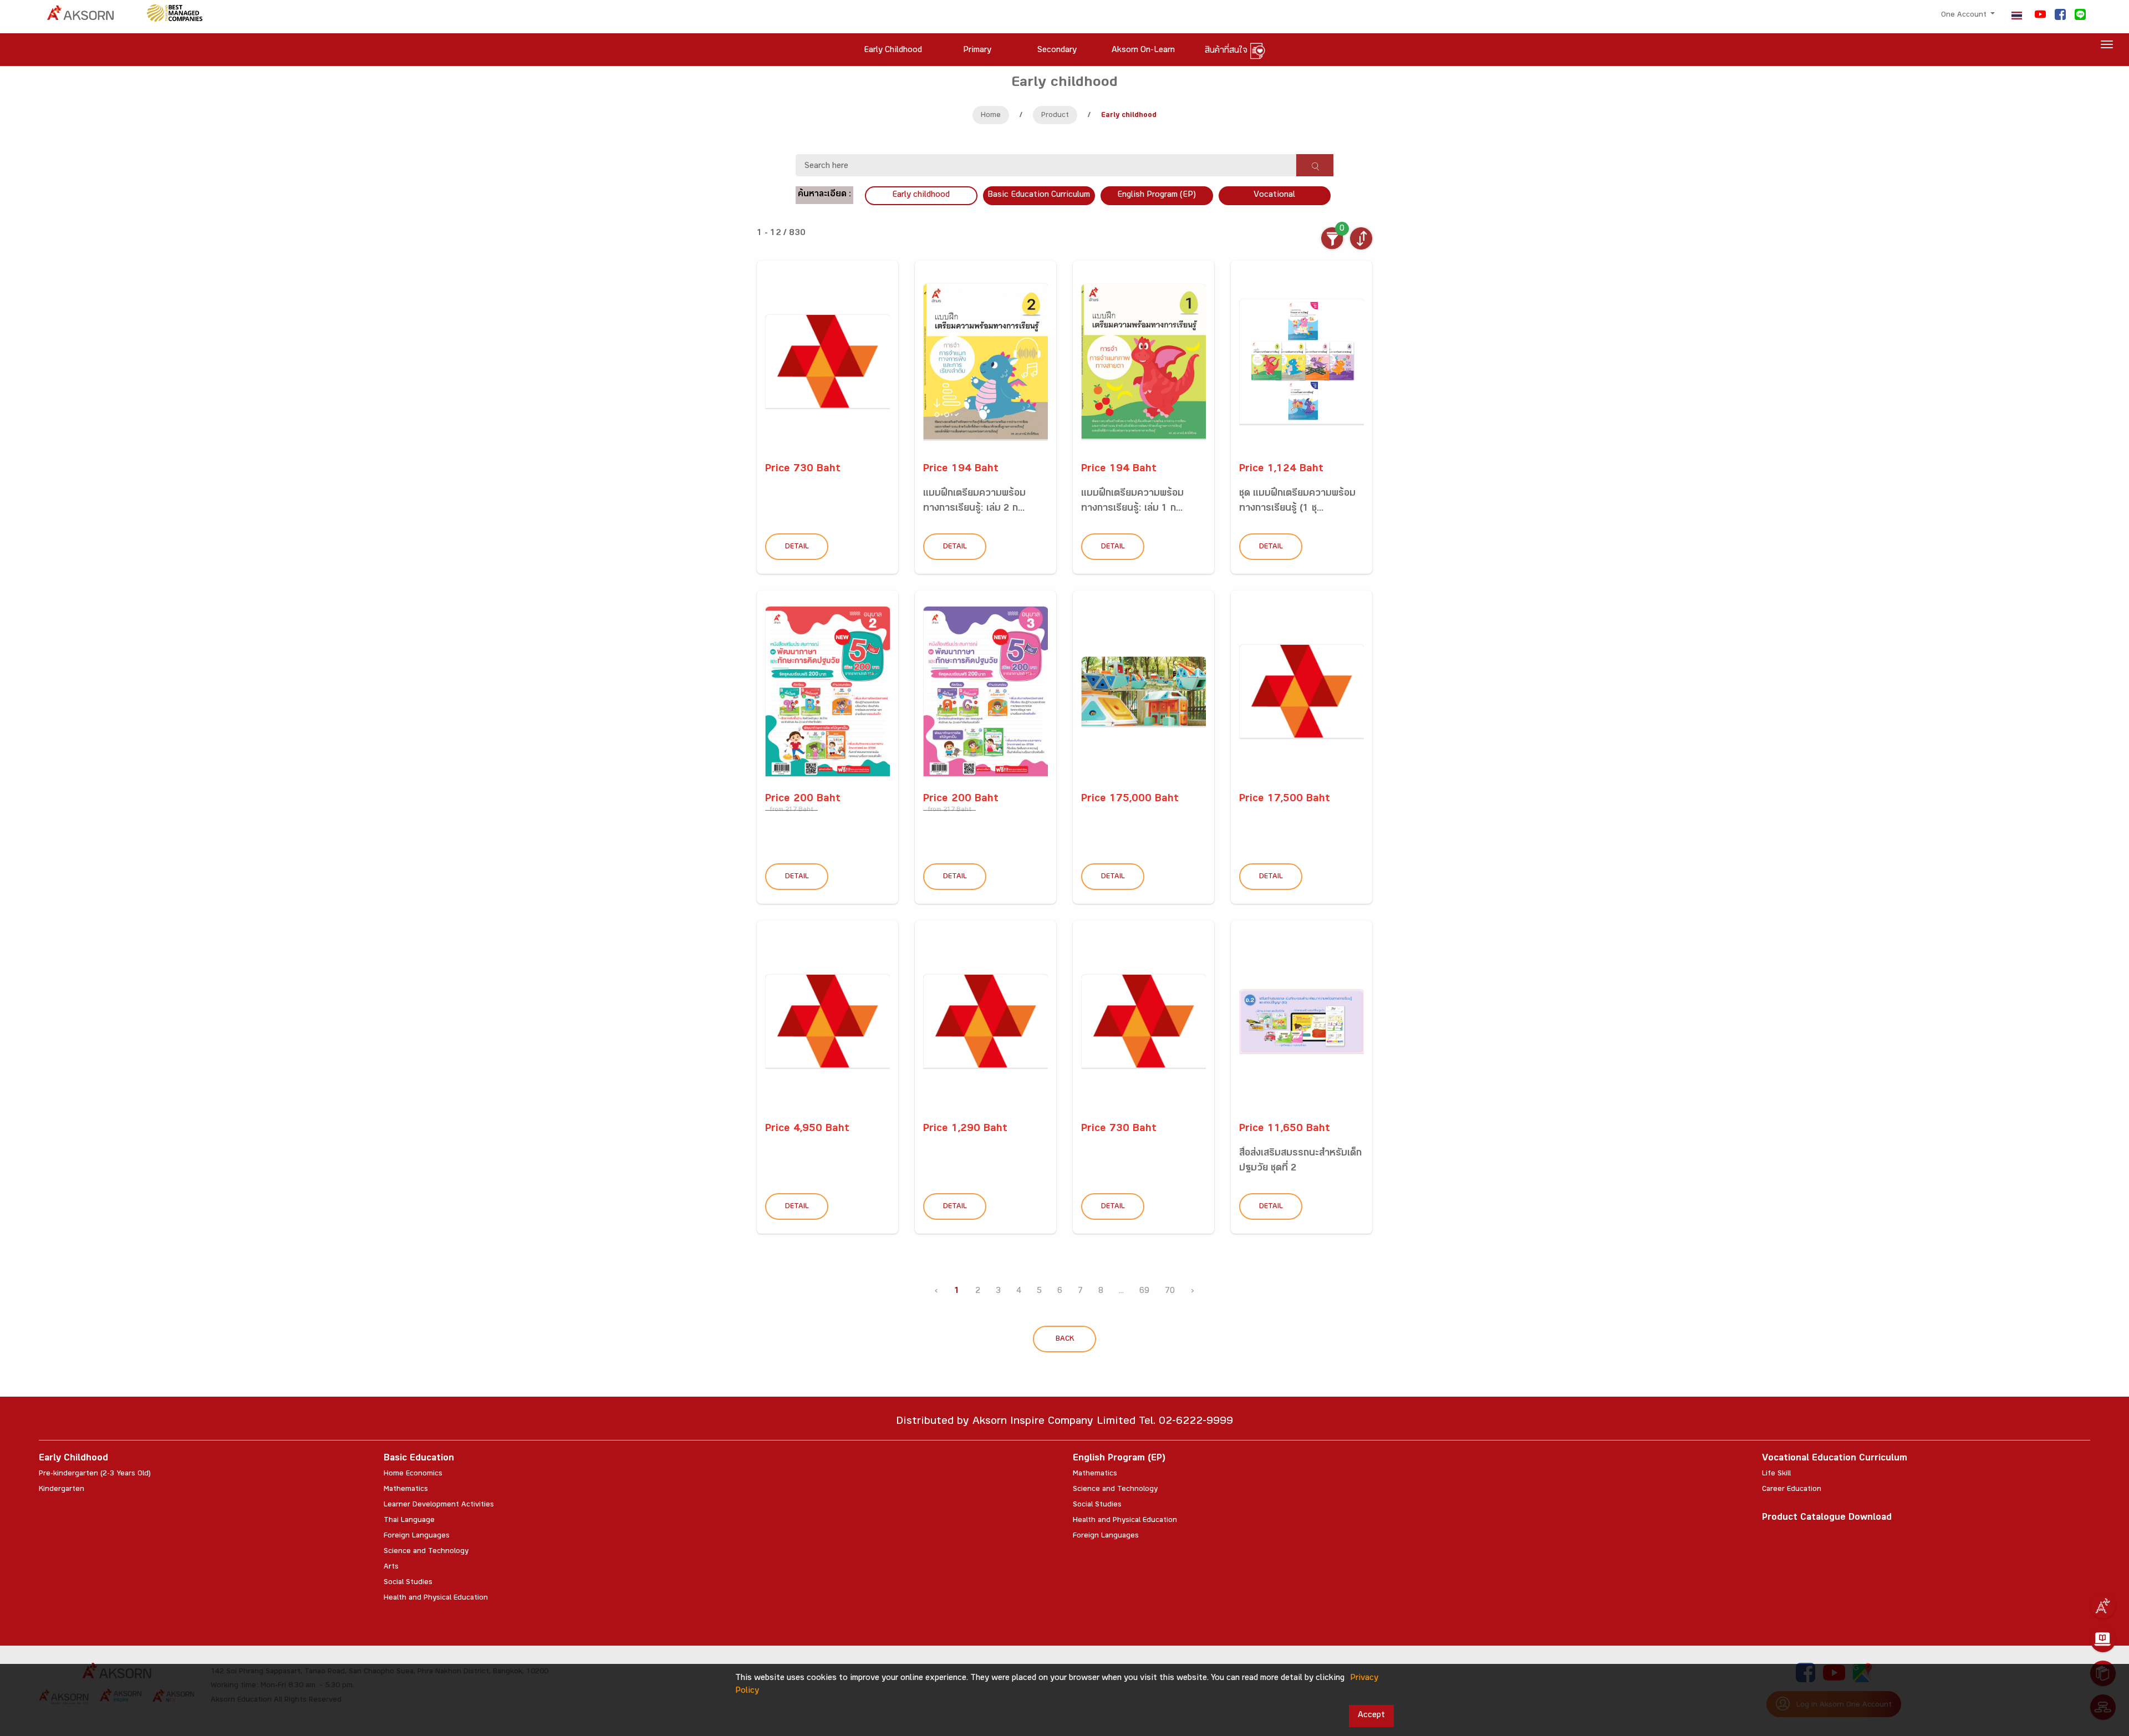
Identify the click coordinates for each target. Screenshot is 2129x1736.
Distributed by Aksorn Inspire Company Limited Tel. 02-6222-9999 (1064, 1422)
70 (1170, 1292)
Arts (391, 1567)
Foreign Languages (417, 1536)
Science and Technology (426, 1552)
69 (1144, 1292)
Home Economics (413, 1474)
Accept (1371, 1716)
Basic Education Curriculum (1039, 195)
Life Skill (1776, 1474)
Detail (797, 547)
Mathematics (406, 1490)
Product (1055, 116)
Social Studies (408, 1583)
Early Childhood (73, 1459)
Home (991, 116)
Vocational (1274, 195)
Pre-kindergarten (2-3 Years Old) (95, 1474)
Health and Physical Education (436, 1598)
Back (1065, 1340)
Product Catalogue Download (1827, 1518)
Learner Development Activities (439, 1505)
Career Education (1792, 1490)
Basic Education (419, 1459)
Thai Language (409, 1521)
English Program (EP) (1157, 195)
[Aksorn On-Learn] (2103, 1640)
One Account (1965, 16)
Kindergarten (62, 1490)
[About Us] (2103, 1606)
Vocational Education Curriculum (1835, 1459)
